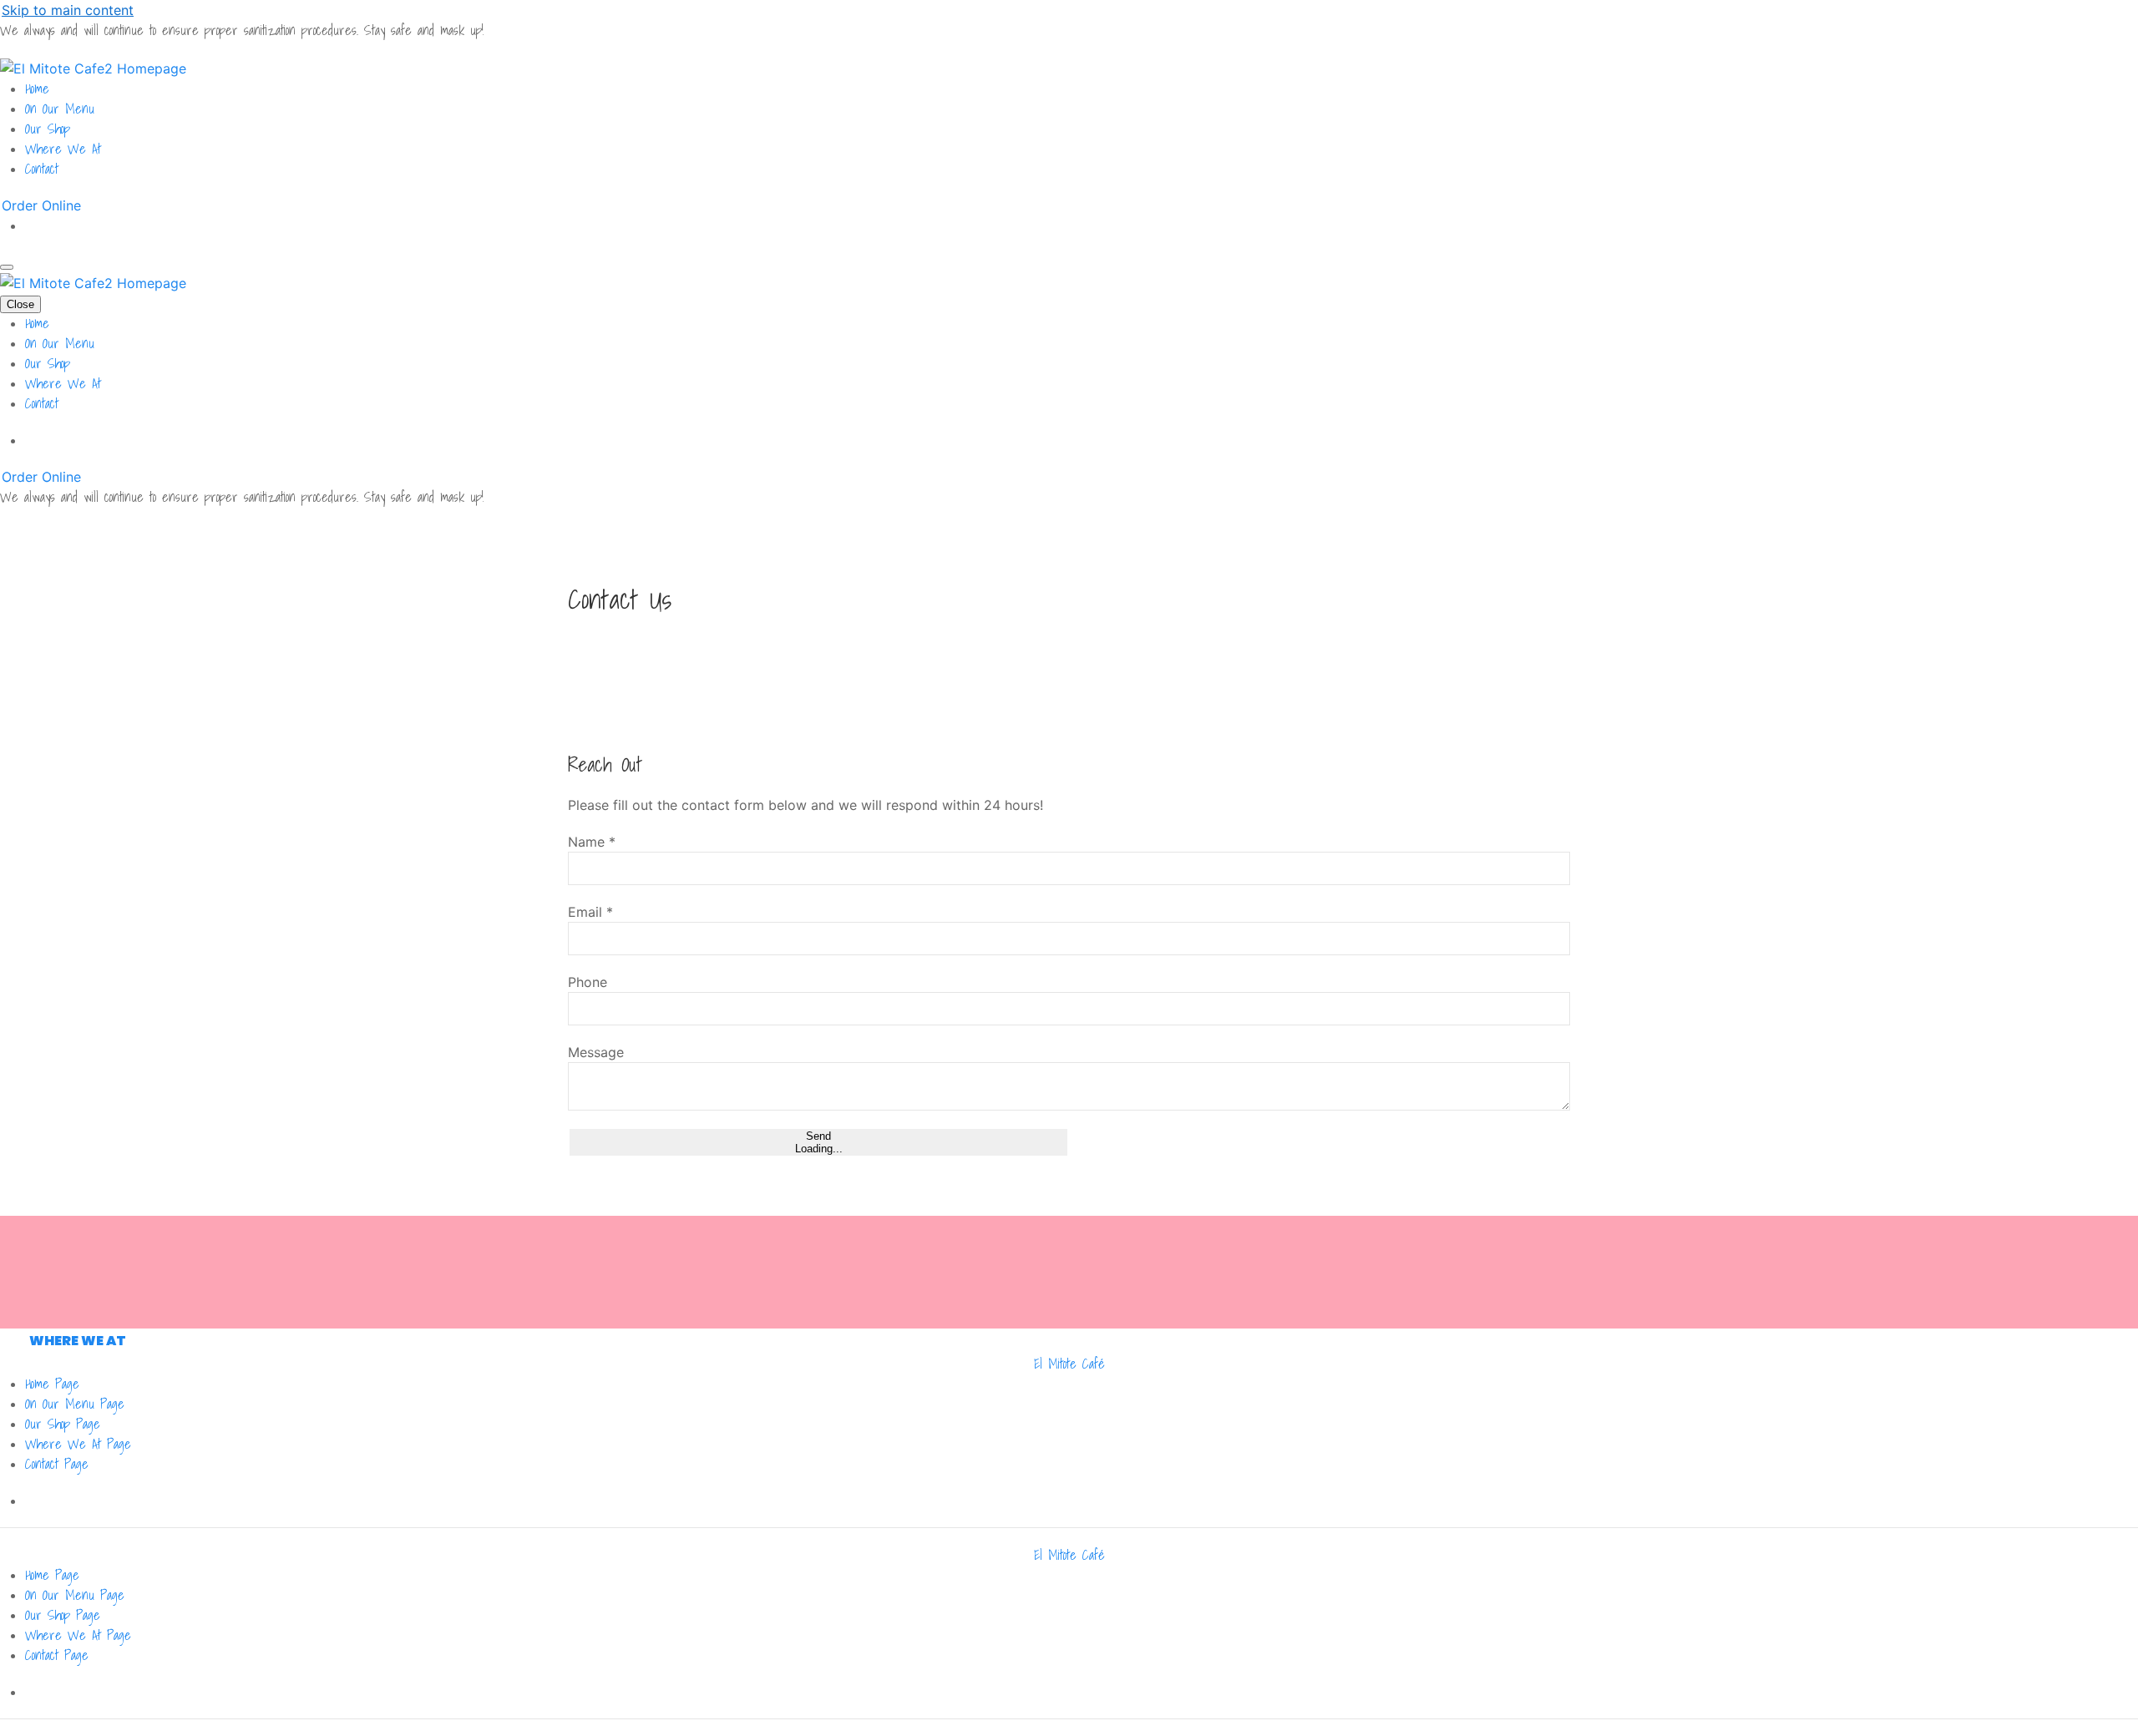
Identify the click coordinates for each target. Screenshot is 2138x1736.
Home (37, 89)
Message (596, 1052)
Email (590, 912)
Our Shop (48, 129)
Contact (42, 169)
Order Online (41, 205)
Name (592, 842)
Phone (588, 982)
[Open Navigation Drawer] (7, 267)
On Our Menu (60, 109)
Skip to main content (68, 10)
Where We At (63, 149)
